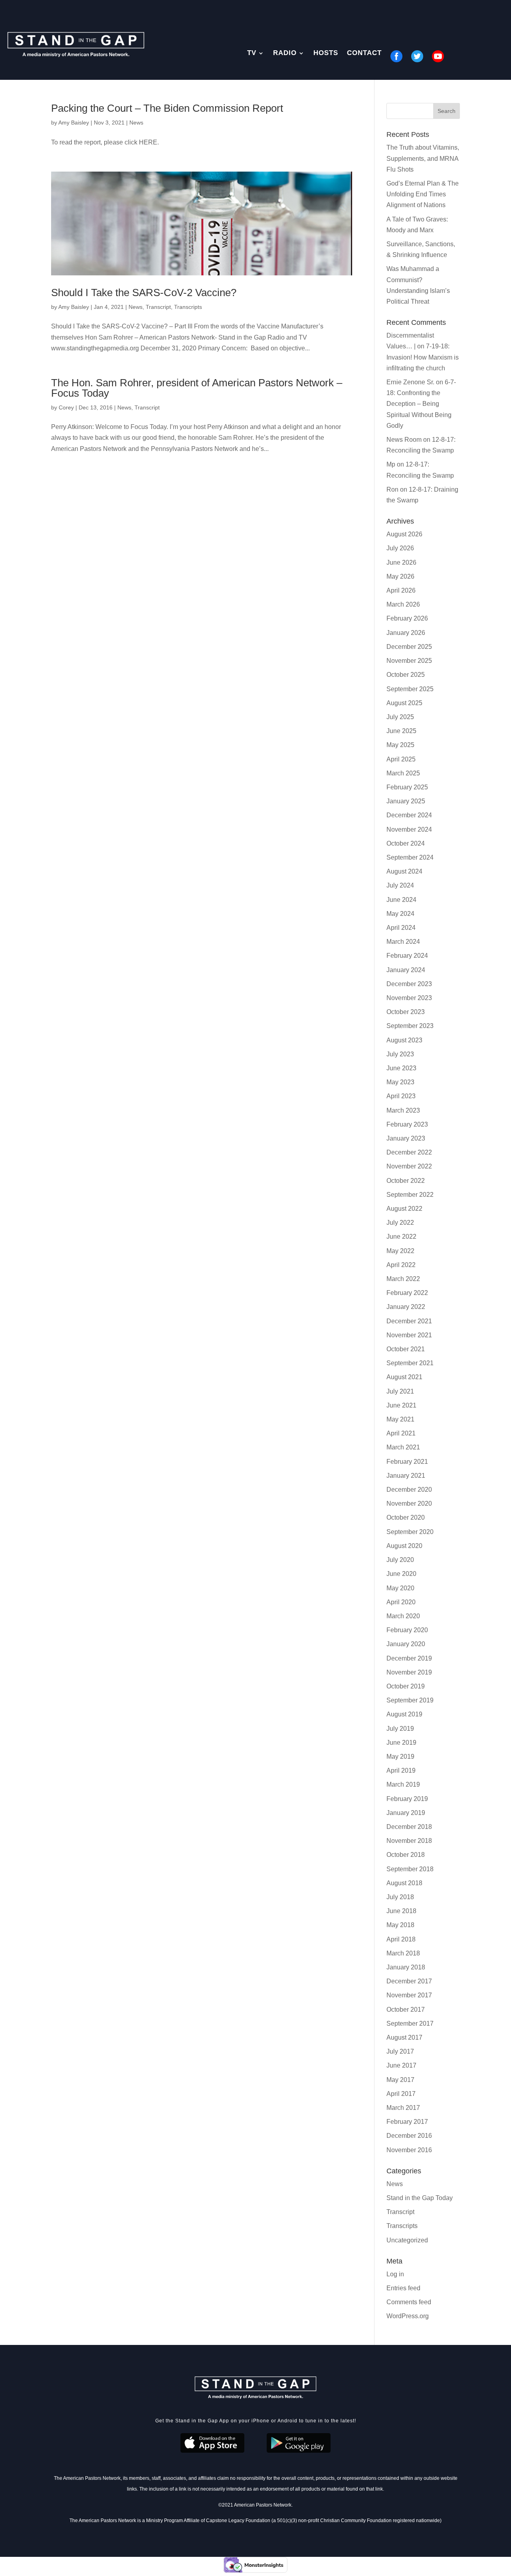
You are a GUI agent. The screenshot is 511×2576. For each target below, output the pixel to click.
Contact (364, 53)
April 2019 (401, 1770)
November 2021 (409, 1335)
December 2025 (409, 647)
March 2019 (403, 1784)
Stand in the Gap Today (420, 2198)
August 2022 (404, 1209)
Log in (395, 2274)
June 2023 (401, 1068)
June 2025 (401, 731)
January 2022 (406, 1307)
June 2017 (401, 2065)
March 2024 (403, 942)
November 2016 (409, 2150)
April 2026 (401, 590)
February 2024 (407, 956)
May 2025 (400, 745)
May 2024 (400, 914)
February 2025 (407, 787)
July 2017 (400, 2051)
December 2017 (409, 1981)
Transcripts (188, 307)
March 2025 (403, 773)
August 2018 (404, 1883)
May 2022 (400, 1251)
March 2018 (403, 1953)
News (136, 123)
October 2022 (406, 1181)
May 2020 (400, 1588)
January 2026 (406, 633)
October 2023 (406, 1012)
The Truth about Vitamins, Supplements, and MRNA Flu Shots (423, 158)
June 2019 (401, 1743)
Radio (285, 53)
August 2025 (404, 703)
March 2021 (403, 1447)
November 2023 (409, 998)
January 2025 (406, 801)
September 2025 (410, 689)
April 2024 (401, 928)
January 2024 (406, 970)
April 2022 (401, 1265)
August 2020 (404, 1546)
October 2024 (406, 843)
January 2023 (406, 1138)
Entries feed (403, 2288)
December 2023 (409, 984)
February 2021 (407, 1462)
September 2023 (410, 1026)
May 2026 (400, 576)
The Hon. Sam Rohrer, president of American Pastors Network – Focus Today (197, 388)
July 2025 (400, 717)
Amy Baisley (74, 123)
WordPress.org (408, 2316)
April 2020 (401, 1602)
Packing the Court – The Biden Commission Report (167, 108)
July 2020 (400, 1560)
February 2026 (407, 618)
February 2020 (407, 1630)
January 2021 (406, 1476)
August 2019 (404, 1714)
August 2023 (404, 1040)
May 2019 (400, 1757)
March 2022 (403, 1279)
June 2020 (401, 1574)
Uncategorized (407, 2240)
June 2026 (401, 562)
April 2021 (401, 1433)
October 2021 (406, 1349)
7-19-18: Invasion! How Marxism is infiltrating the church (423, 357)
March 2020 (403, 1616)
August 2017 (404, 2037)
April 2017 (401, 2094)
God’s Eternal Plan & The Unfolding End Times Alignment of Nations (423, 194)
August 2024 (404, 871)
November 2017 (409, 1995)
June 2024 (401, 900)
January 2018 (406, 1967)
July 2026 (400, 548)
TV (252, 53)
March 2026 (403, 604)
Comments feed (409, 2302)
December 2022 (409, 1152)
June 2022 (401, 1237)
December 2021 (409, 1321)
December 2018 (409, 1827)
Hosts (326, 53)
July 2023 (400, 1054)
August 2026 (404, 534)
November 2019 (409, 1672)
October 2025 (406, 675)
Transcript (158, 307)
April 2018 (401, 1939)
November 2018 (409, 1841)
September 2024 (410, 857)
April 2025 (401, 759)
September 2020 (410, 1532)
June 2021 (401, 1405)
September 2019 (410, 1700)
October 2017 (406, 2010)
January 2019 (406, 1813)
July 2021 (400, 1391)
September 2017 (410, 2023)
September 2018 (410, 1869)
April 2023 (401, 1096)
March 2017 (403, 2108)
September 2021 (410, 1363)
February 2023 (407, 1124)
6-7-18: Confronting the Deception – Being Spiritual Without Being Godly (421, 404)
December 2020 (409, 1490)
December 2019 (409, 1658)
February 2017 (407, 2122)
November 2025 (409, 661)
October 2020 (406, 1517)
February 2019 (407, 1799)
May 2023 (400, 1082)
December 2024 (409, 815)
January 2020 (406, 1644)
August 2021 (404, 1377)
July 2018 (400, 1897)
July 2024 (400, 885)
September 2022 (410, 1195)
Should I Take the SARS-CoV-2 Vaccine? (144, 293)
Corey (66, 407)
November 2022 (409, 1166)
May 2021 (400, 1419)
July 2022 (400, 1223)
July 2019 (400, 1729)
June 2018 (401, 1911)
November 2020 (409, 1503)
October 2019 (406, 1686)
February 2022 (407, 1293)
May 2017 (400, 2080)
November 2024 (409, 829)
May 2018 (400, 1925)
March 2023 (403, 1110)
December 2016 (409, 2136)
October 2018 (406, 1855)
